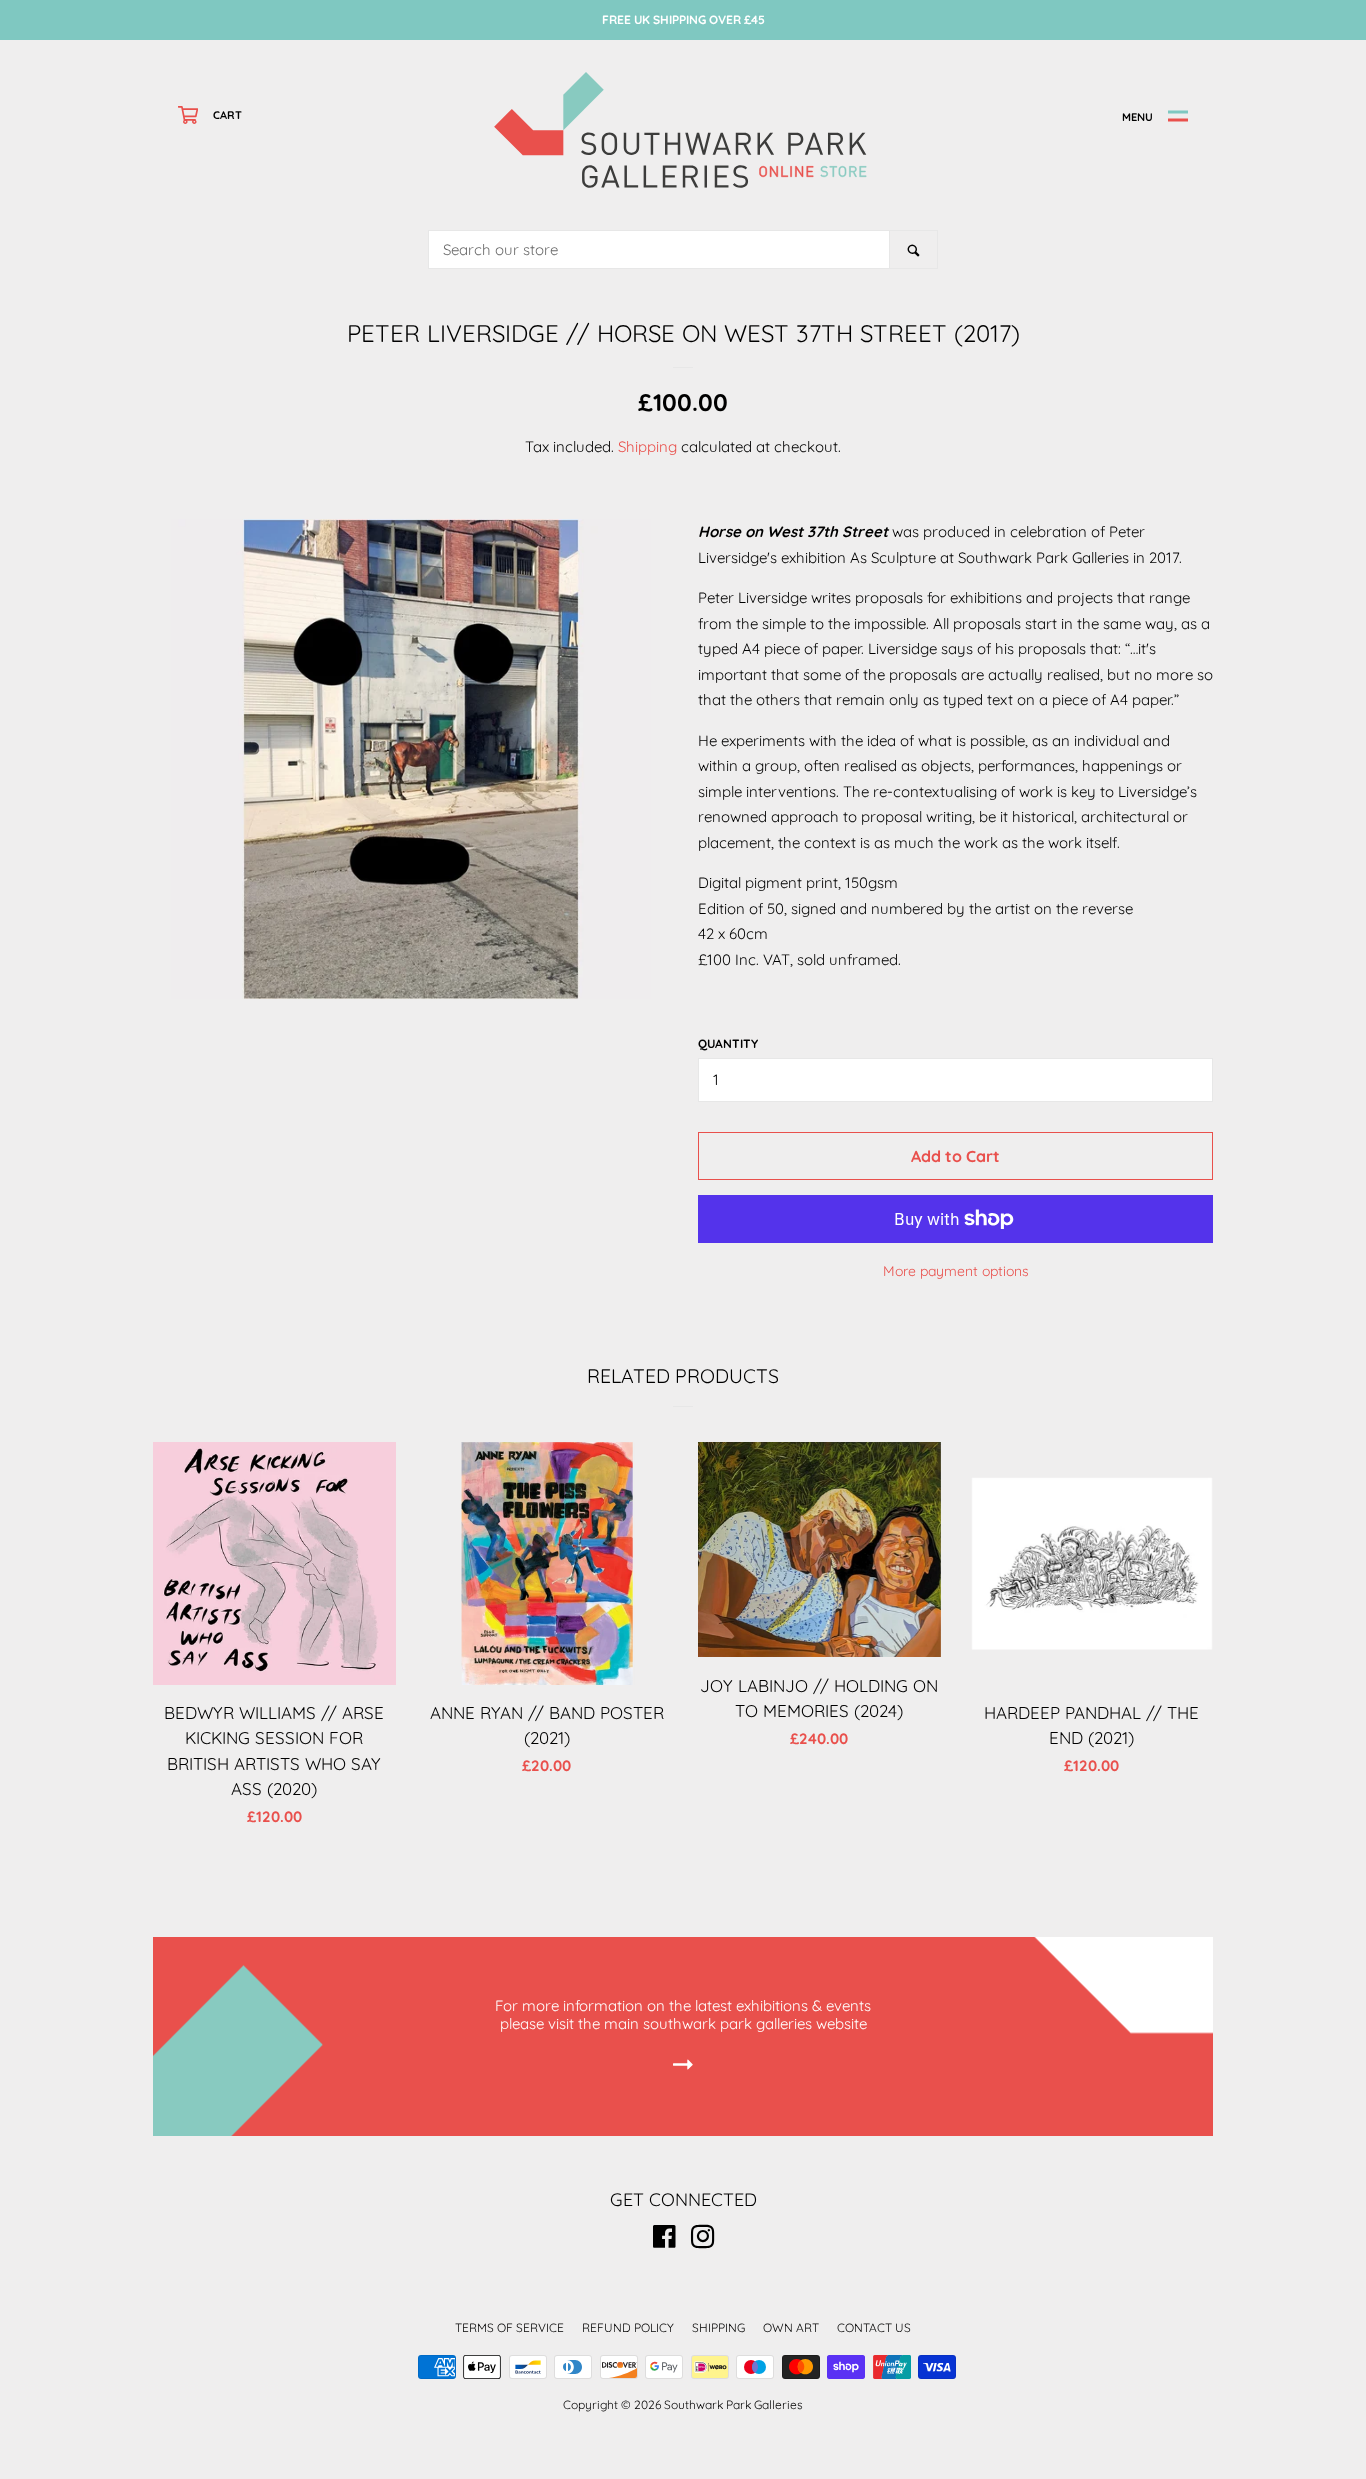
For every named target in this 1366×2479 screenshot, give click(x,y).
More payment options (956, 1270)
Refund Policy (628, 2327)
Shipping (647, 446)
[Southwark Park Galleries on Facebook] (664, 2240)
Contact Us (874, 2327)
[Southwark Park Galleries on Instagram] (703, 2240)
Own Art (791, 2327)
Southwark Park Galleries (733, 2404)
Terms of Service (509, 2327)
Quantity (728, 1043)
